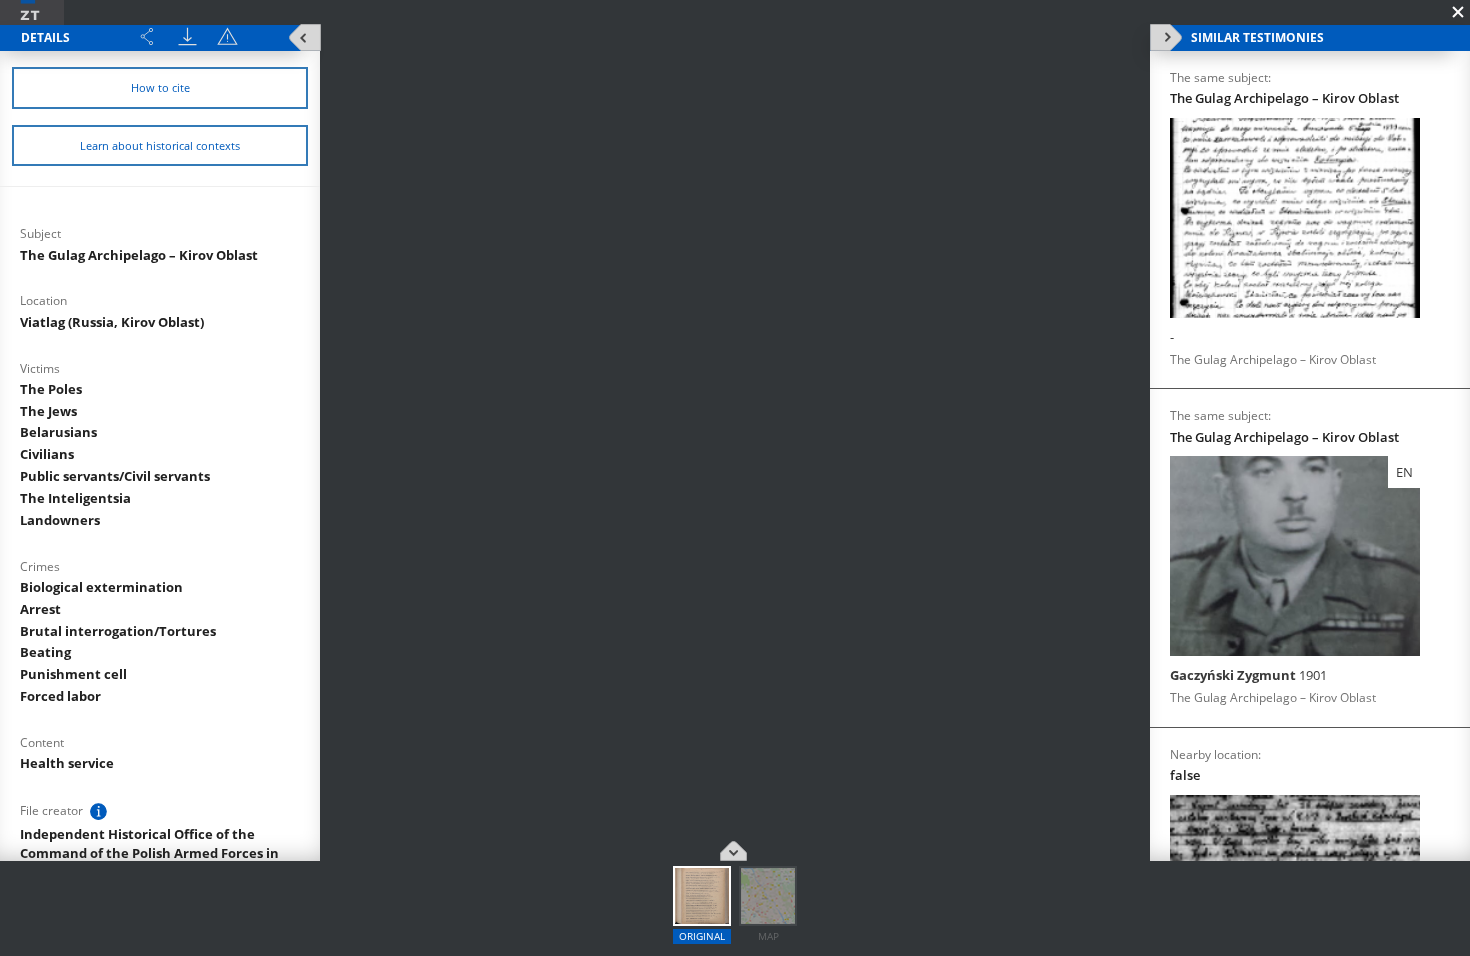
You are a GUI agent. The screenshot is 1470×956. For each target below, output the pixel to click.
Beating (45, 652)
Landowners (60, 520)
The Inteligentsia (75, 498)
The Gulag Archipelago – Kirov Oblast (139, 255)
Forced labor (60, 696)
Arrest (40, 609)
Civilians (47, 454)
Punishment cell (73, 674)
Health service (67, 763)
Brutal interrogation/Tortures (118, 631)
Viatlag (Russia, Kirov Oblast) (112, 322)
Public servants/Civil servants (115, 476)
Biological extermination (101, 587)
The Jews (48, 411)
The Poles (51, 389)
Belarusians (58, 432)
